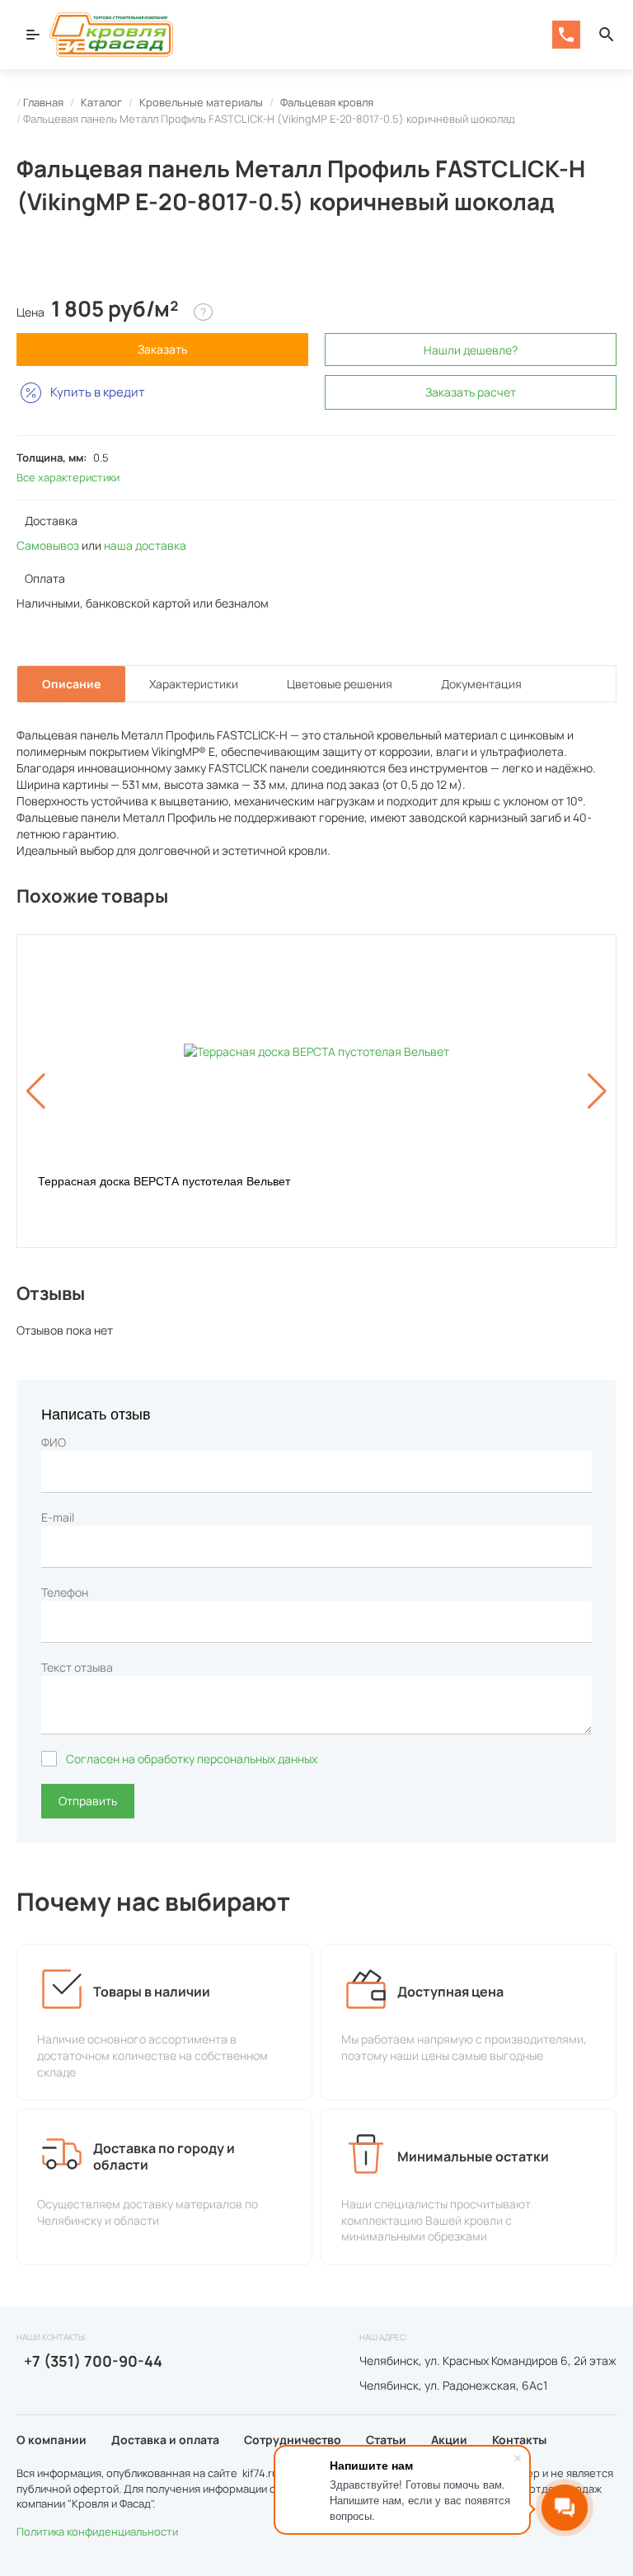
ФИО (54, 1442)
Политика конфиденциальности (97, 2531)
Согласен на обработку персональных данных (192, 1759)
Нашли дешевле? (471, 350)
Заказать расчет (471, 392)
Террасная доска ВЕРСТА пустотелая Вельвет (164, 1181)
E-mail (58, 1517)
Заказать (162, 349)
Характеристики (194, 684)
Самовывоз (48, 545)
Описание (71, 684)
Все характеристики (68, 477)
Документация (481, 684)
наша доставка (145, 545)
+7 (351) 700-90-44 (91, 2361)
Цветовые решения (340, 684)
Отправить (88, 1801)
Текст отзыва (77, 1667)
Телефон (65, 1592)
